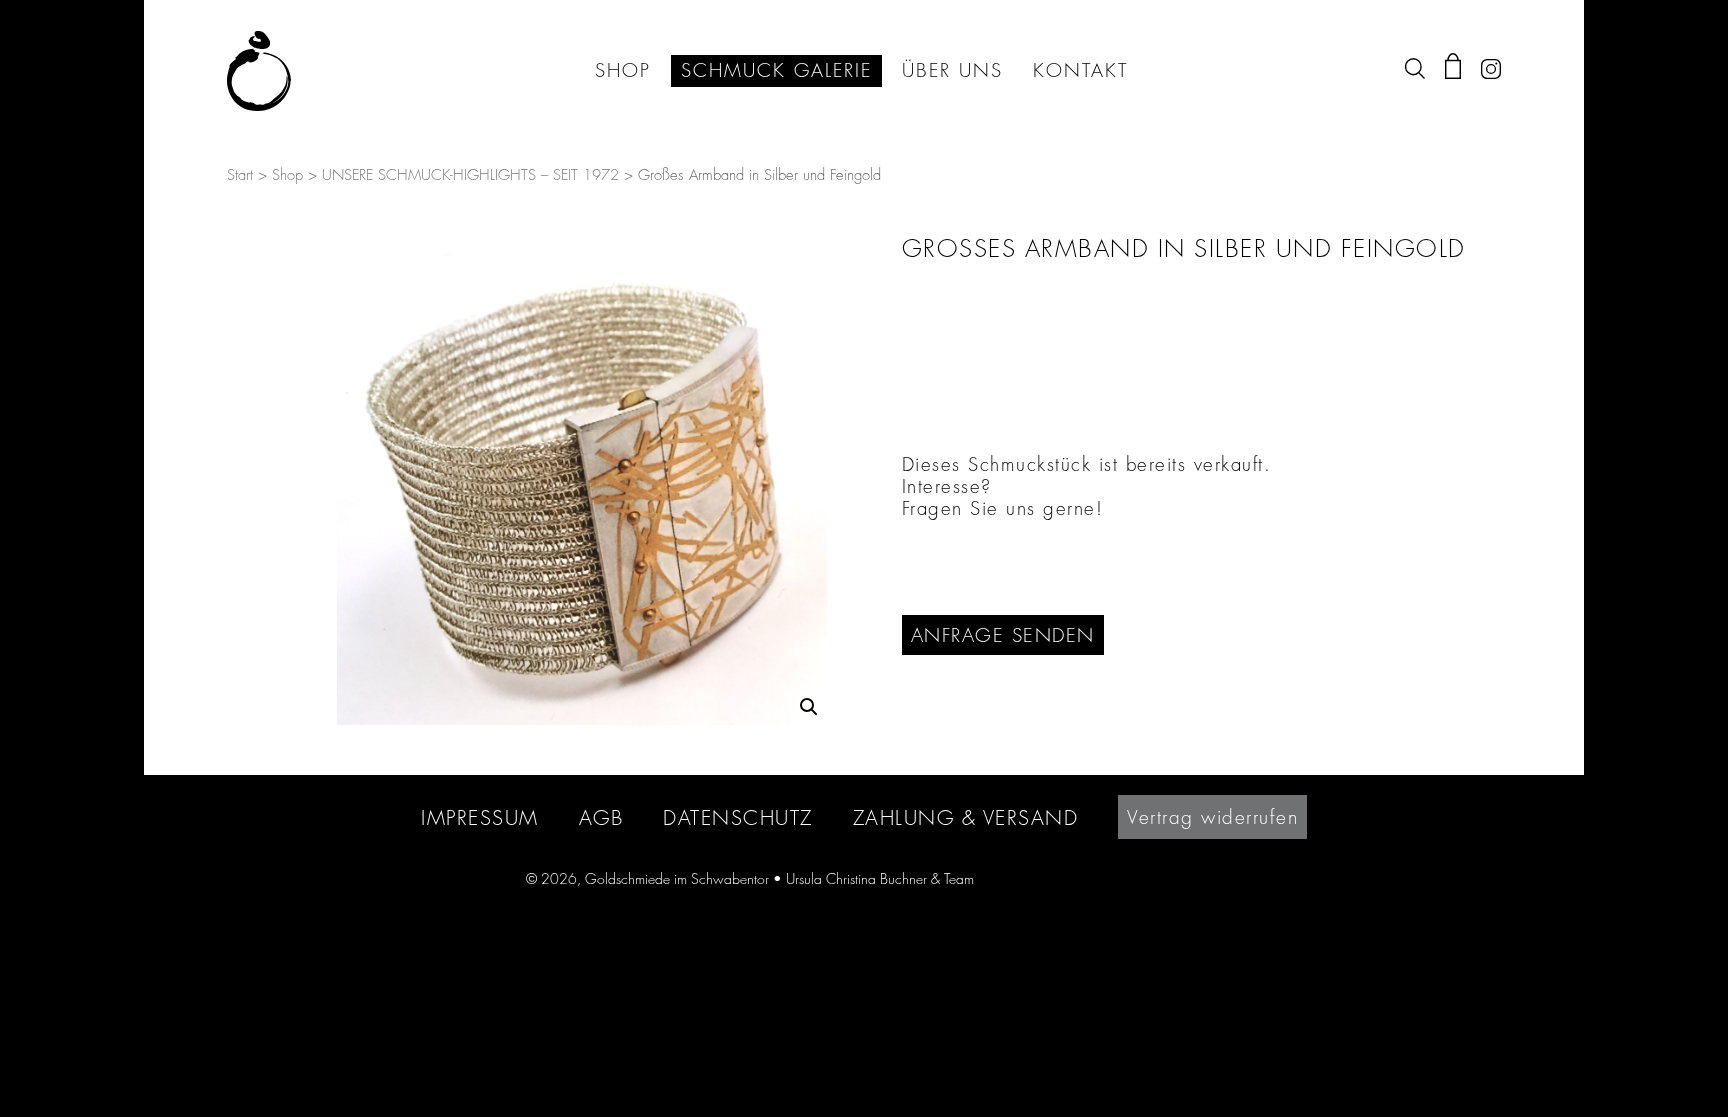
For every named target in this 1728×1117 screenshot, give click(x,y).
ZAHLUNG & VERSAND (966, 817)
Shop (287, 175)
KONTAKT (1080, 71)
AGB (601, 817)
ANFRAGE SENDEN (1003, 635)
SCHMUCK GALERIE (776, 71)
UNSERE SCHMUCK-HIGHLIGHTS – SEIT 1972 (470, 175)
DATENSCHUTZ (738, 817)
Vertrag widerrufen (1212, 817)
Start (240, 175)
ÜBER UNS (952, 71)
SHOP (623, 71)
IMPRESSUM (480, 817)
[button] (809, 707)
